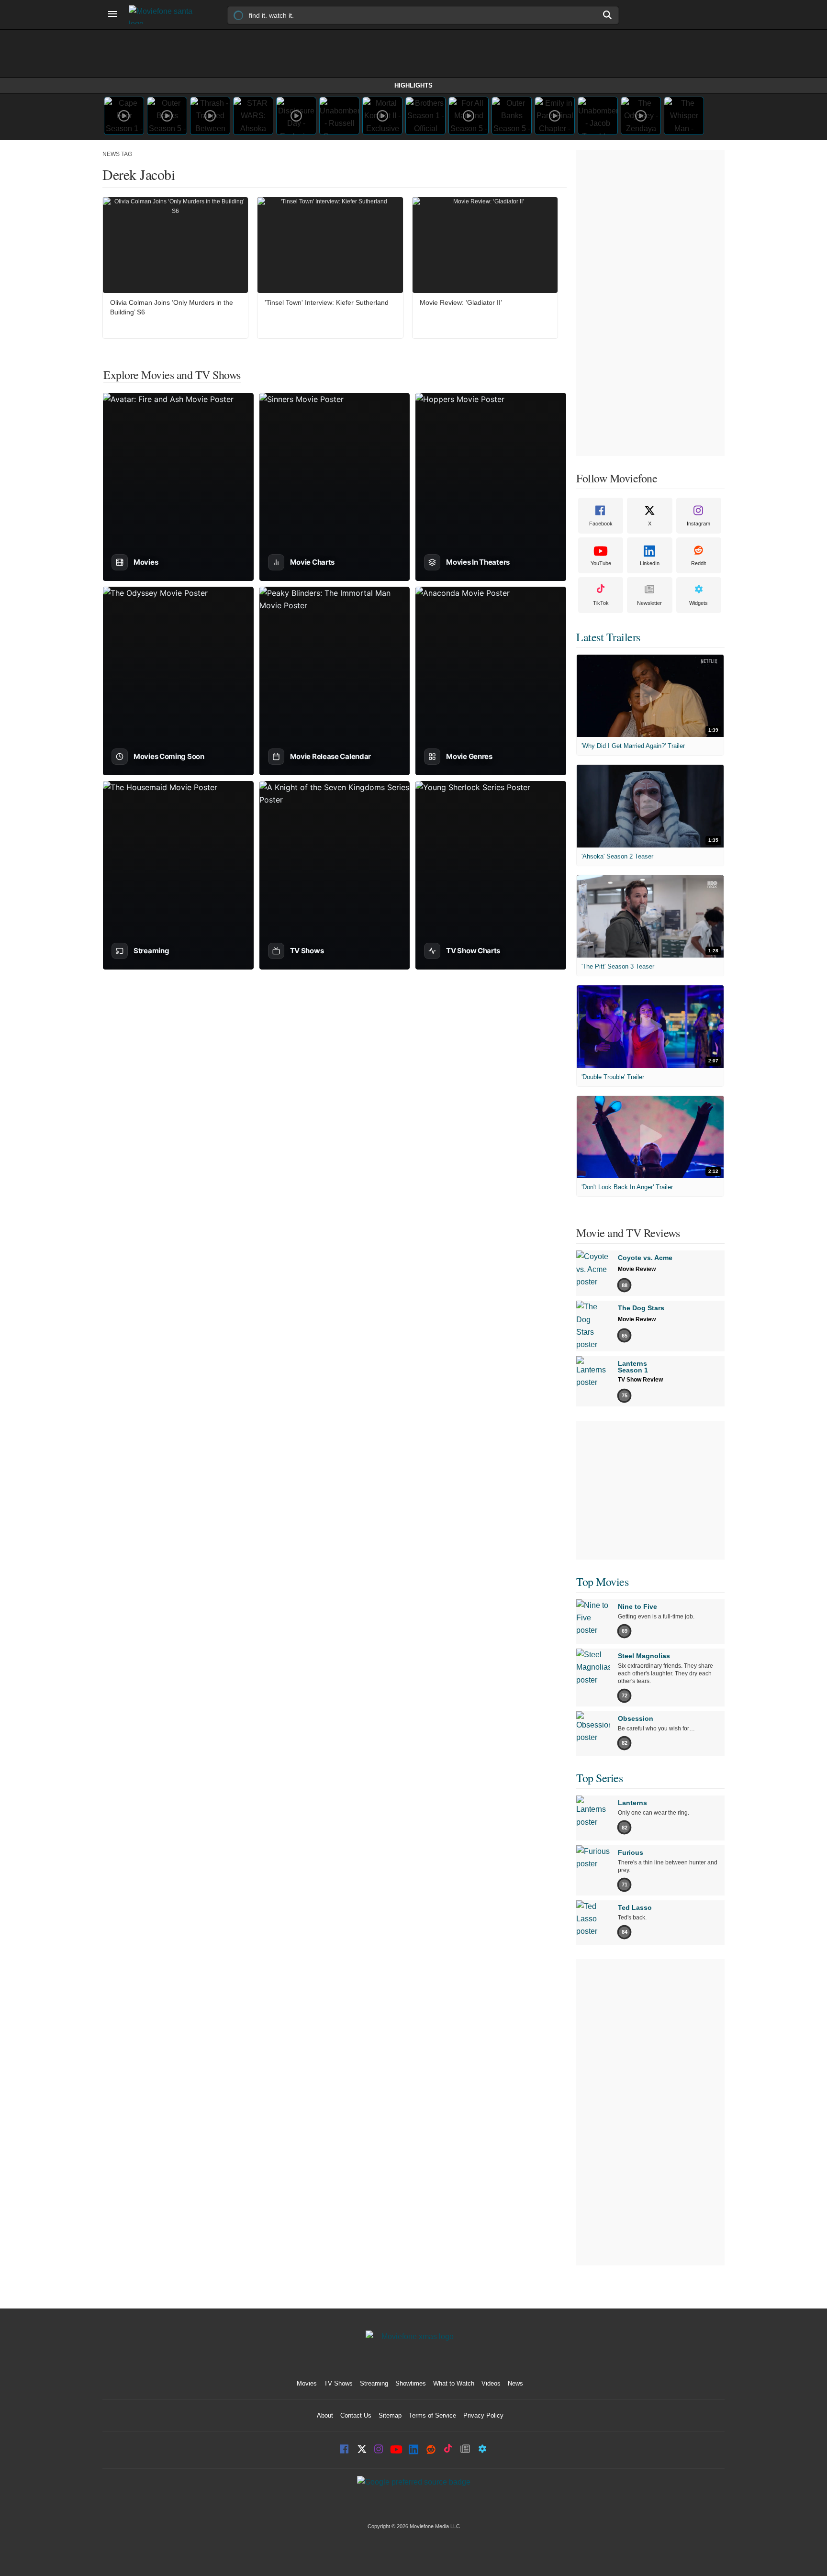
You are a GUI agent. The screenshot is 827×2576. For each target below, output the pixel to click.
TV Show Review (640, 1380)
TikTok (601, 603)
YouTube (601, 563)
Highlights (413, 85)
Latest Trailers (608, 637)
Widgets (698, 603)
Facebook (601, 524)
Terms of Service (432, 2415)
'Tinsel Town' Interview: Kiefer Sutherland (327, 302)
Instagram (698, 524)
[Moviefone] (165, 15)
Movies (307, 2383)
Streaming (374, 2383)
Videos (491, 2383)
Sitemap (390, 2415)
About (325, 2415)
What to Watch (454, 2383)
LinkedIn (650, 563)
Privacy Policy (483, 2415)
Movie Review (637, 1269)
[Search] (608, 15)
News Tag (117, 154)
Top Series (599, 1778)
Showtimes (411, 2383)
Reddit (698, 563)
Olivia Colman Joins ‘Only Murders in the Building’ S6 (172, 307)
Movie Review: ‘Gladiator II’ (461, 302)
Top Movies (602, 1582)
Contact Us (356, 2415)
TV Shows (338, 2383)
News (515, 2383)
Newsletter (649, 603)
